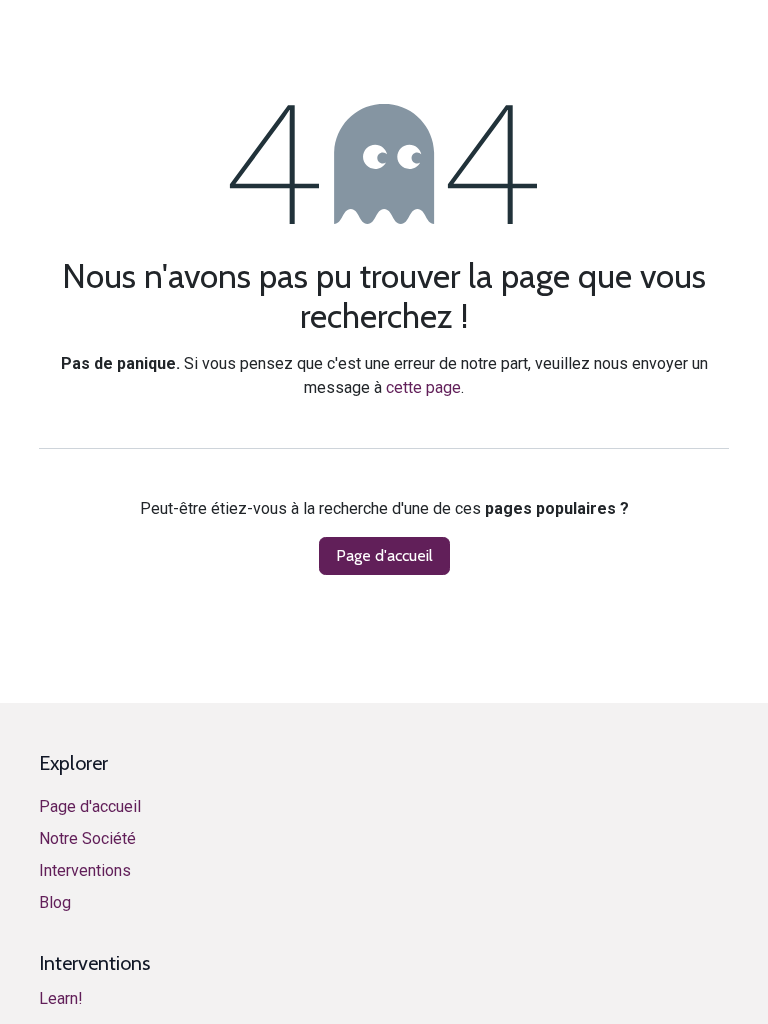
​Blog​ (55, 902)
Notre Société (87, 838)
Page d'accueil (384, 555)
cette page (423, 387)
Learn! (61, 998)
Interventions (85, 870)
